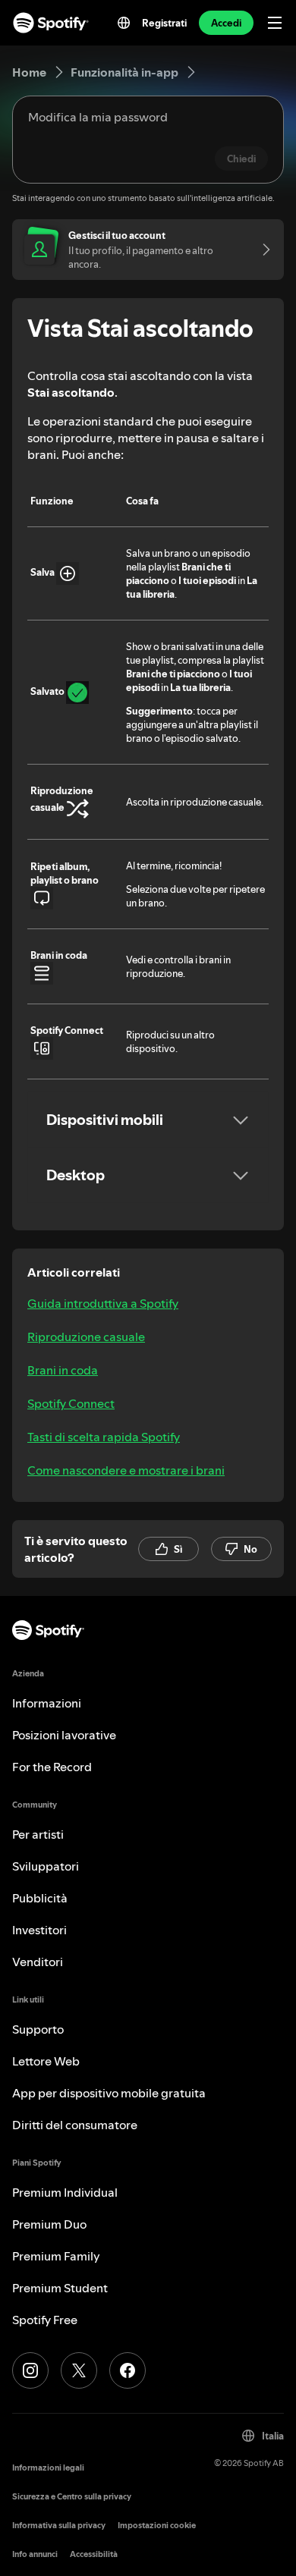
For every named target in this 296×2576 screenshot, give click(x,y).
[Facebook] (128, 2370)
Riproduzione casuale (86, 1337)
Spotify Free (45, 2320)
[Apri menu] (275, 23)
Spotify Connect (71, 1403)
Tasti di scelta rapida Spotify (104, 1437)
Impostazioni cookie (157, 2526)
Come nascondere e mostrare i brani (126, 1470)
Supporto (38, 2029)
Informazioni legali (48, 2468)
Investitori (39, 1930)
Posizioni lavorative (64, 1735)
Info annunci (35, 2554)
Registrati (164, 23)
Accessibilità (94, 2554)
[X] (79, 2370)
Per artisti (38, 1834)
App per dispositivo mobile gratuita (109, 2093)
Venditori (38, 1962)
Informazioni (47, 1703)
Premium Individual (65, 2192)
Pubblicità (40, 1898)
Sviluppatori (46, 1866)
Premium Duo (49, 2224)
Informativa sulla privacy (59, 2526)
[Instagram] (30, 2370)
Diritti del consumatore (75, 2125)
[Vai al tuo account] (261, 250)
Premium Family (56, 2256)
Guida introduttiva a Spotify (103, 1303)
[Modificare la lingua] (124, 23)
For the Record (52, 1767)
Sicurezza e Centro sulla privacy (72, 2497)
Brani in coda (63, 1370)
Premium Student (60, 2288)
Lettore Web (46, 2061)
